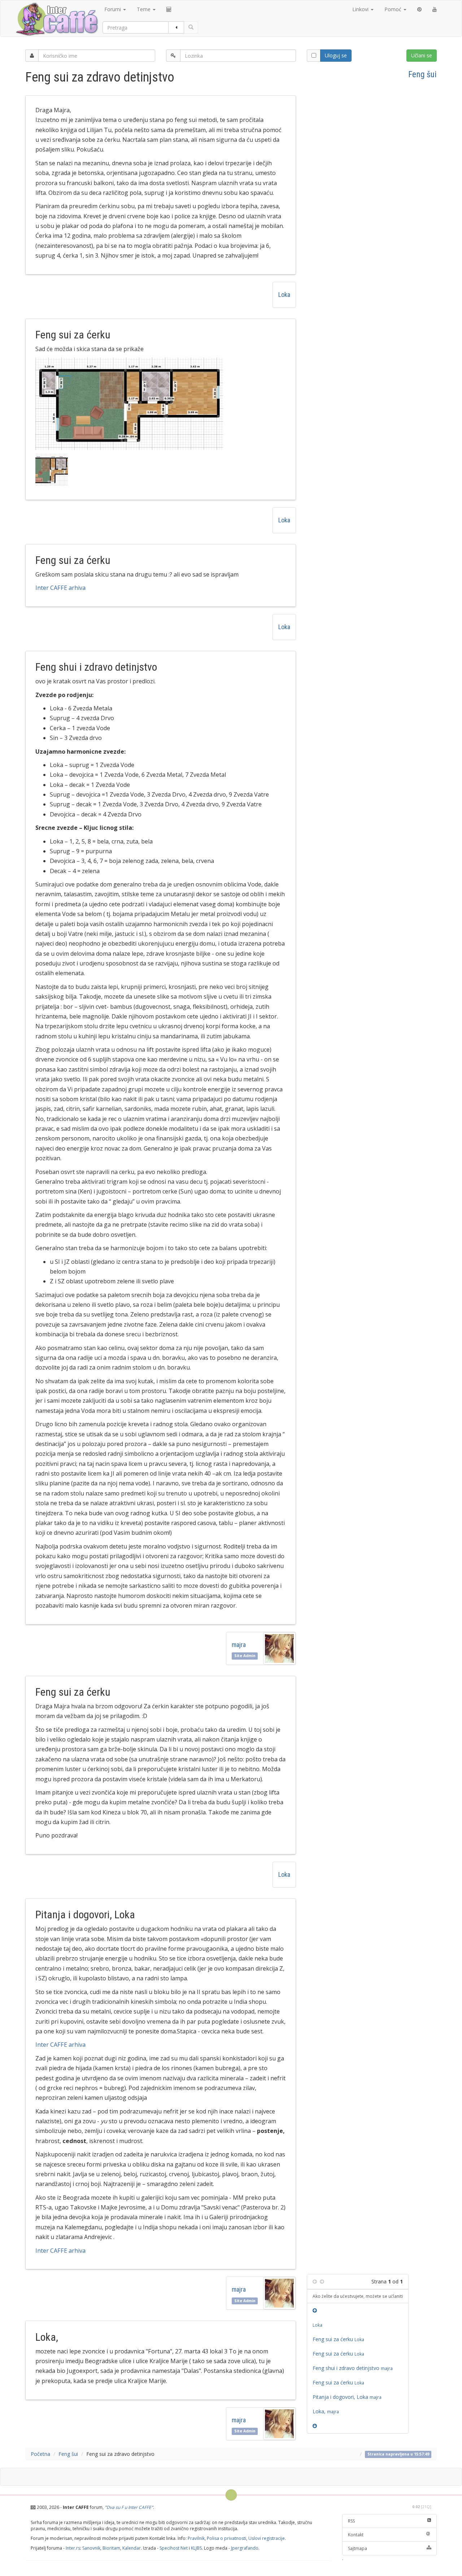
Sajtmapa (358, 2548)
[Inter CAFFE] (57, 19)
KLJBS (196, 2548)
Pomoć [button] (394, 9)
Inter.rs (73, 2548)
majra (240, 1645)
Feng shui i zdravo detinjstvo (354, 2368)
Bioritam (111, 2548)
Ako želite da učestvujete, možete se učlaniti (358, 2296)
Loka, (327, 2411)
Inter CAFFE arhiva (60, 588)
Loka (284, 295)
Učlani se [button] (422, 55)
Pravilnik (196, 2538)
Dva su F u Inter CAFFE (129, 2507)
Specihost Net (174, 2548)
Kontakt (356, 2535)
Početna (40, 2454)
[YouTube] (435, 9)
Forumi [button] (113, 9)
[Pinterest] (419, 9)
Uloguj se (336, 55)
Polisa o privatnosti (226, 2538)
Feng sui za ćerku (338, 2339)
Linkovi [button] (361, 9)
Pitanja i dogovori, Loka (348, 2397)
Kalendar (132, 2548)
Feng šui (422, 74)
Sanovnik (91, 2548)
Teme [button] (144, 9)
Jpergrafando (245, 2548)
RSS (351, 2521)
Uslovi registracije (267, 2538)
